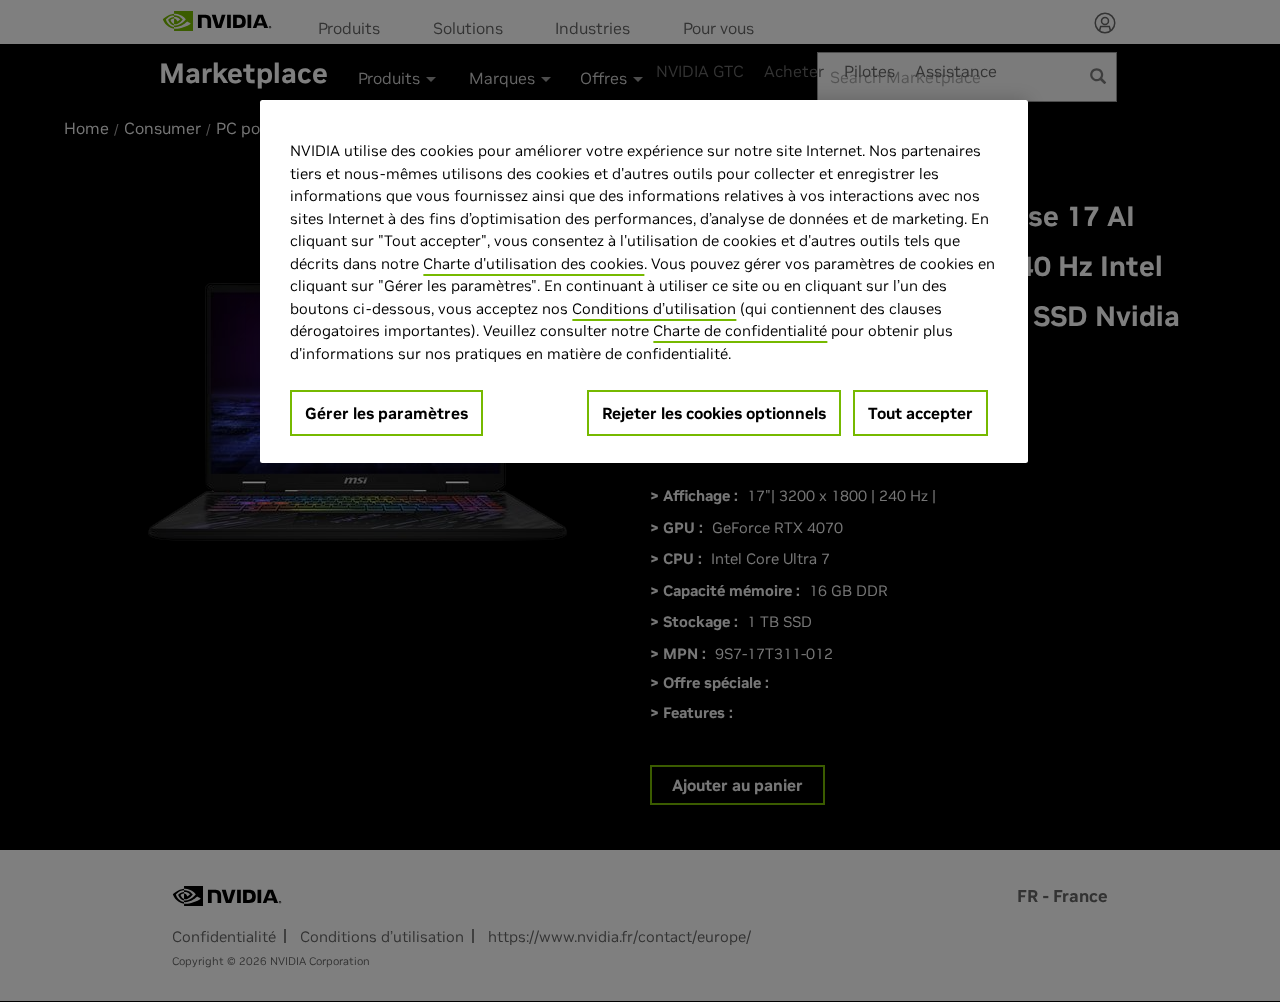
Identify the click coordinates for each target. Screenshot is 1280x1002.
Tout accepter (920, 413)
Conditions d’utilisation (654, 308)
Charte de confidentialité (740, 330)
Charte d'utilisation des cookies (533, 263)
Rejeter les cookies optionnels (714, 413)
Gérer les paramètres (386, 413)
